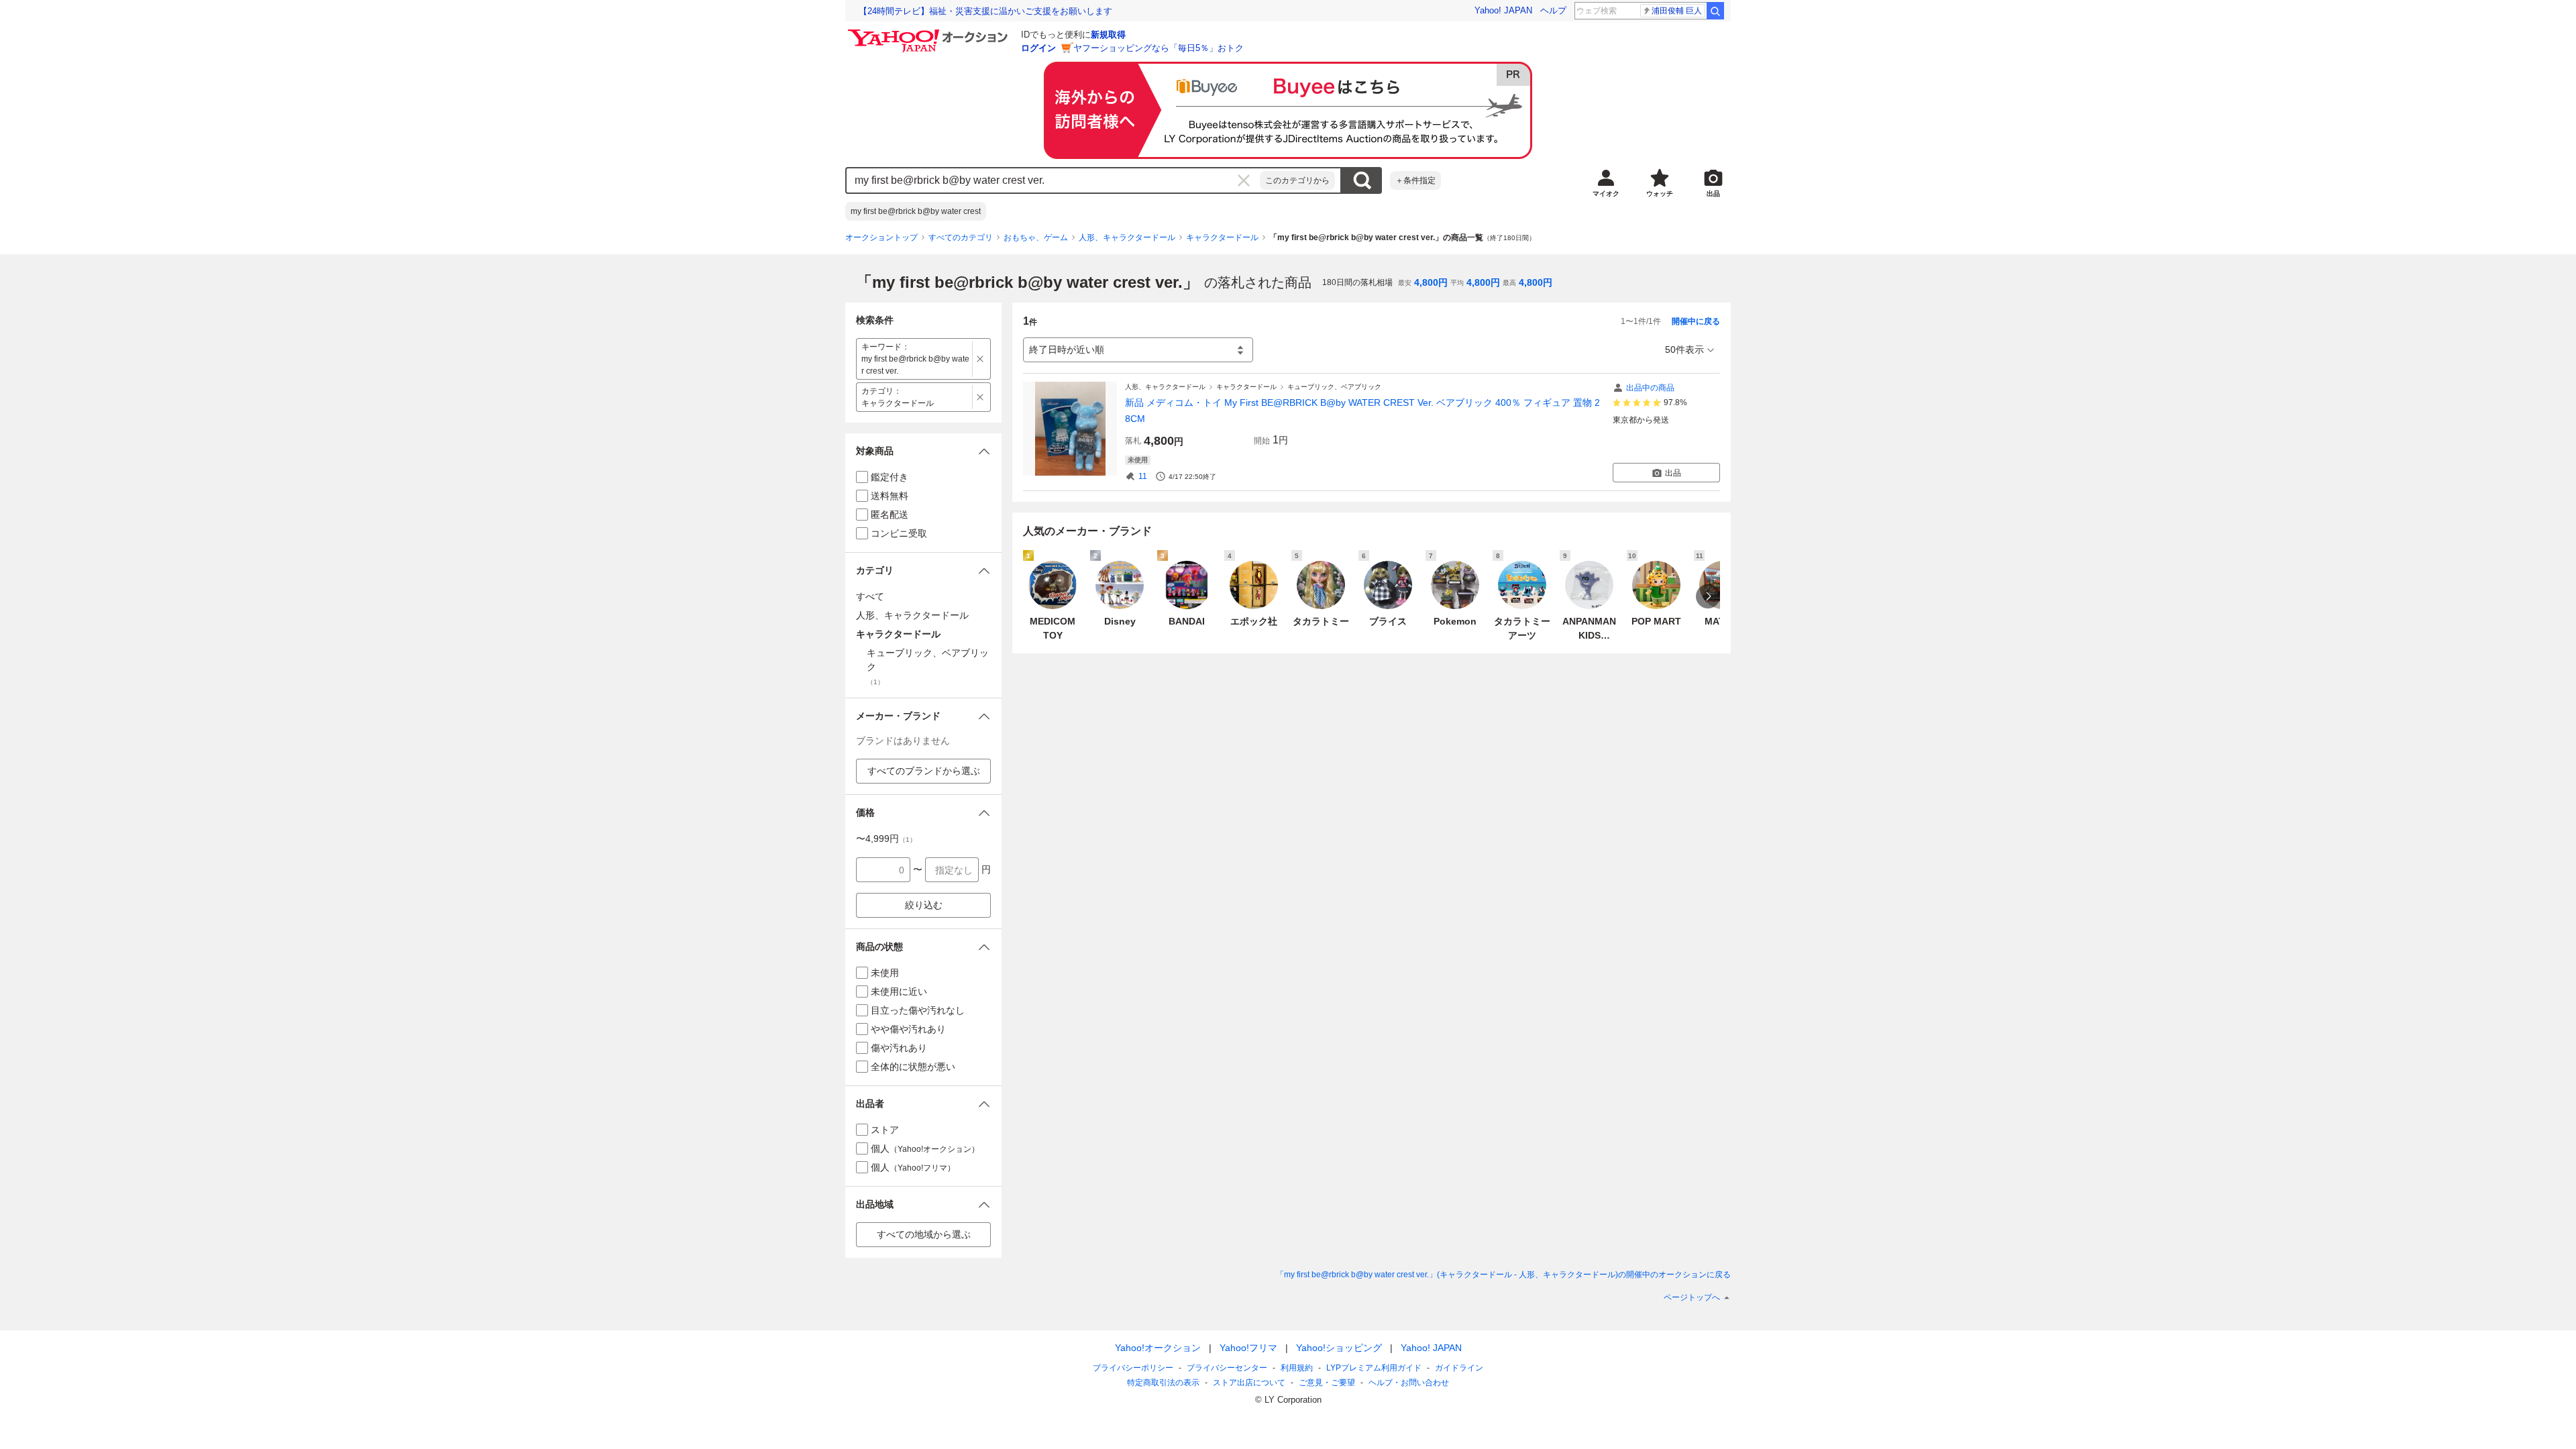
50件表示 (1684, 350)
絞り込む (924, 905)
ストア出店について (1249, 1383)
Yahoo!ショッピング (1339, 1348)
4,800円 (1431, 282)
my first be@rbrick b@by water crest (916, 211)
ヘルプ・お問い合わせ (1409, 1383)
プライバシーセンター (1227, 1368)
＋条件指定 (1415, 180)
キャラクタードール (1222, 237)
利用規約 (1297, 1368)
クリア (1244, 180)
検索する (1362, 180)
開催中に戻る (1696, 321)
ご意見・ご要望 (1327, 1383)
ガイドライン (1459, 1368)
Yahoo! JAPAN (1503, 10)
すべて (870, 596)
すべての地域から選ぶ (924, 1234)
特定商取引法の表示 (1163, 1383)
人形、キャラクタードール (1127, 237)
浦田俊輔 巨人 (1677, 11)
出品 (1673, 473)
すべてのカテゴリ (961, 237)
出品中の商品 (1650, 388)
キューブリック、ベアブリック (1334, 387)
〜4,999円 (886, 839)
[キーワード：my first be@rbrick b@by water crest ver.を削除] (980, 359)
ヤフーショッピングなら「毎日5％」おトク (1159, 48)
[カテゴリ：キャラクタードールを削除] (980, 397)
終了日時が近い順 (1067, 350)
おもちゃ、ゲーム (1036, 237)
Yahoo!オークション (1158, 1348)
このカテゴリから (1297, 180)
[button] (923, 451)
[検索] (1715, 11)
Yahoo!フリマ (1248, 1348)
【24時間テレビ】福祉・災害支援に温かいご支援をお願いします (985, 11)
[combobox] (1053, 180)
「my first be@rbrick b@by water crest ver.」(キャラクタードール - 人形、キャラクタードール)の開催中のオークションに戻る (1503, 1275)
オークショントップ (881, 237)
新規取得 (1108, 35)
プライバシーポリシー (1133, 1368)
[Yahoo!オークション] (930, 33)
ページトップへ (1692, 1297)
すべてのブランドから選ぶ (924, 771)
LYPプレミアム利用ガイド (1374, 1368)
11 (1143, 476)
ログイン (1038, 48)
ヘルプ (1553, 10)
